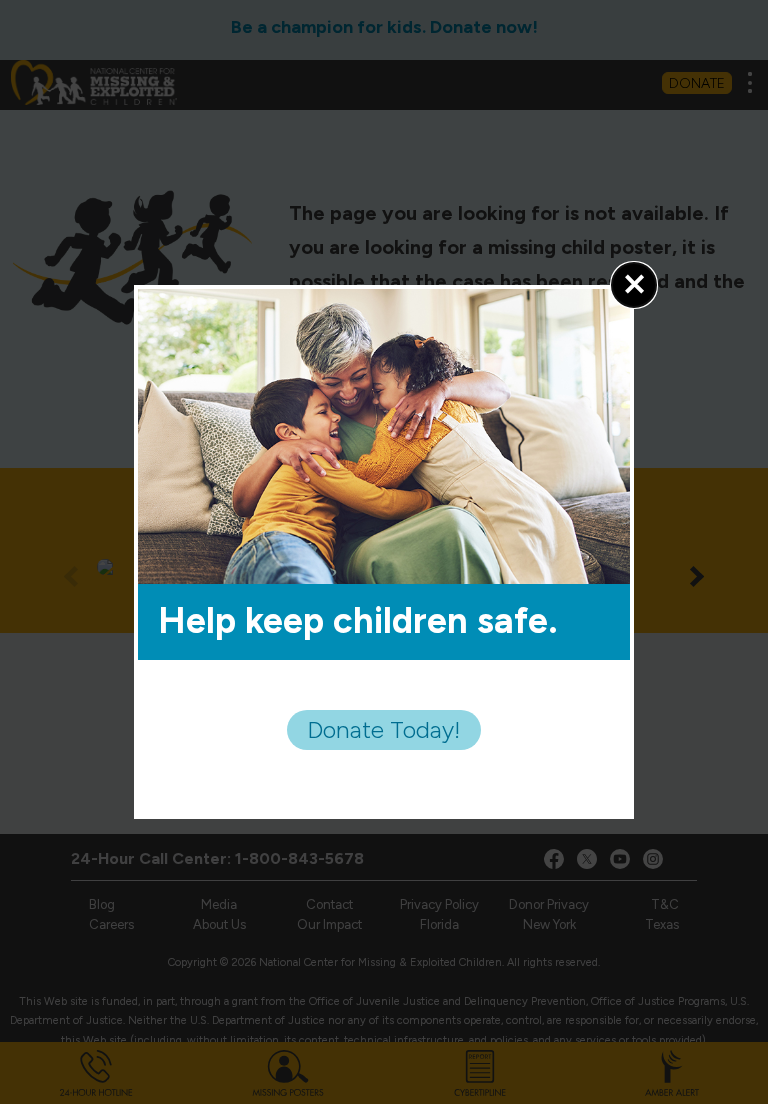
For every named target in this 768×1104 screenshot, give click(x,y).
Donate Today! (384, 729)
